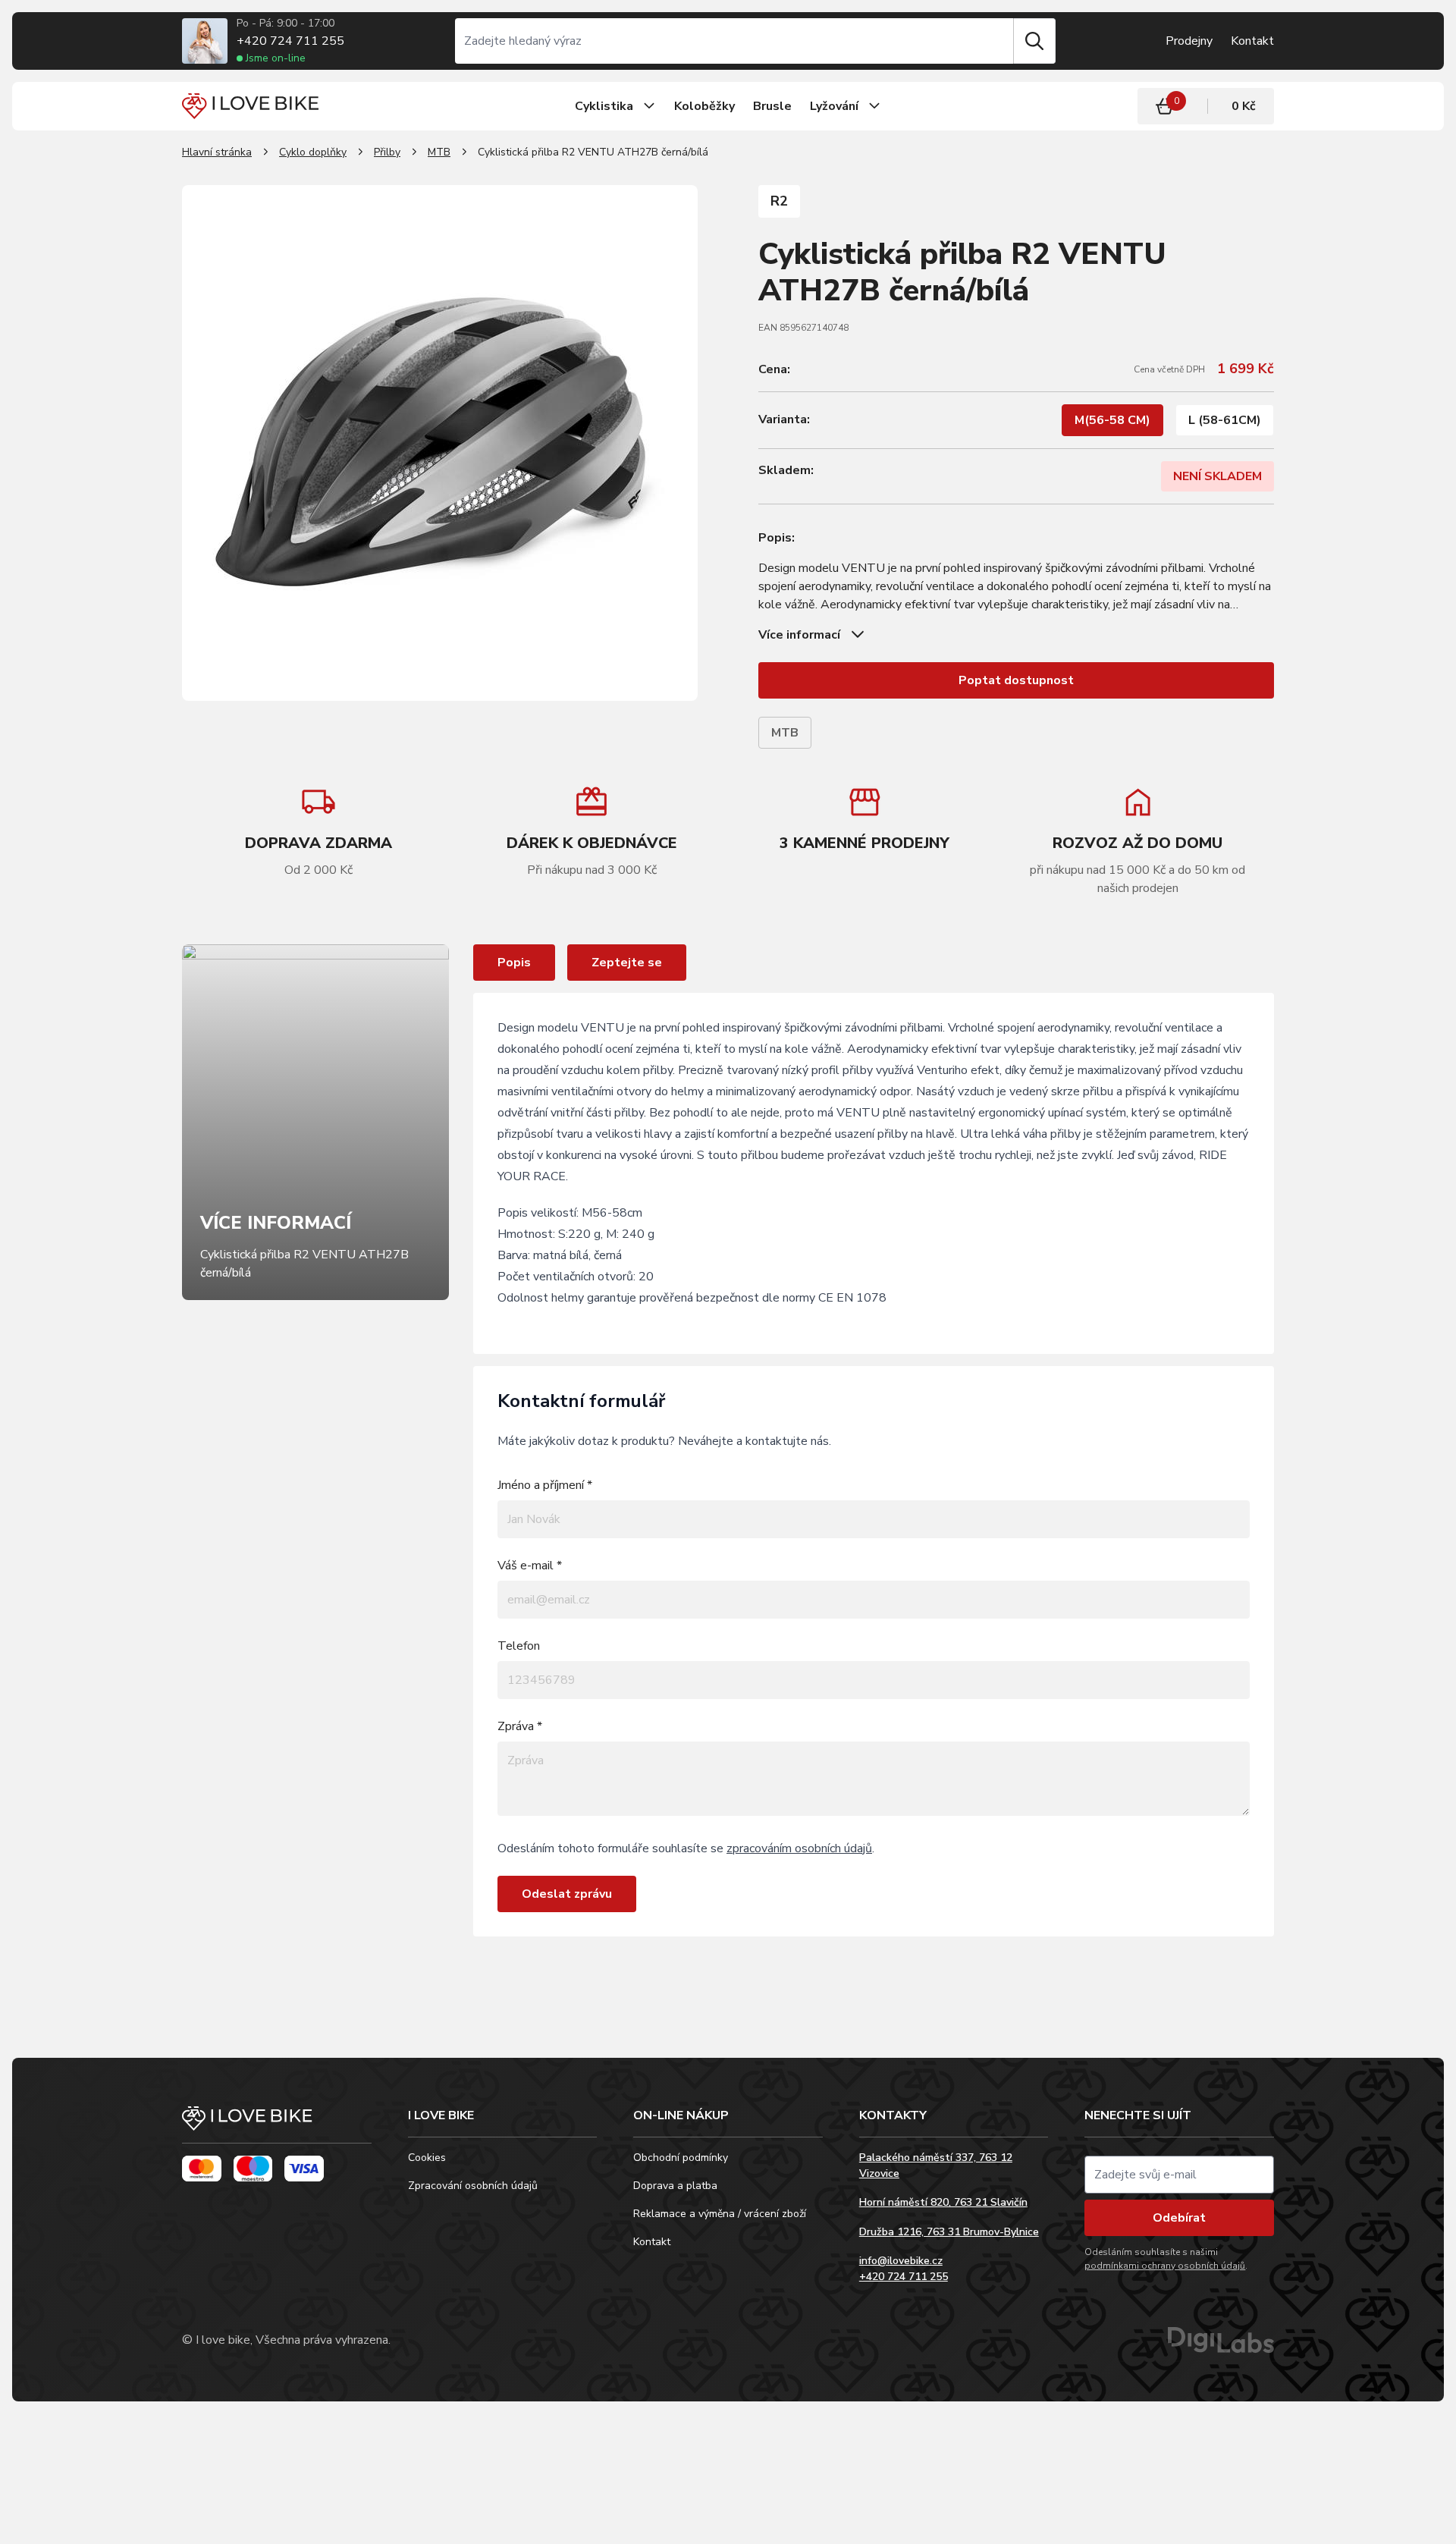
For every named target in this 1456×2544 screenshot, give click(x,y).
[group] (591, 831)
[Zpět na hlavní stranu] (277, 2125)
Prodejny (1189, 41)
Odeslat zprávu (567, 1894)
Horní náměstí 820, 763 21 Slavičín (943, 2202)
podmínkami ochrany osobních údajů (1165, 2266)
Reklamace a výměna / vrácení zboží (720, 2214)
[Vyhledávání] (734, 41)
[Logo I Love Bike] (250, 106)
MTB (439, 152)
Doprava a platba (675, 2186)
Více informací (799, 635)
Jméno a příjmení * (545, 1485)
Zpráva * (520, 1726)
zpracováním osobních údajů (799, 1848)
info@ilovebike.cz (901, 2261)
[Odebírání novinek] (1179, 2175)
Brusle (772, 106)
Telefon (519, 1646)
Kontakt (1252, 41)
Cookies (427, 2158)
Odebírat (1179, 2218)
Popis (514, 963)
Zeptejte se (627, 963)
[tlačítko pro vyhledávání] (1034, 41)
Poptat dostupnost (1016, 680)
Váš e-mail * (530, 1566)
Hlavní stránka (217, 152)
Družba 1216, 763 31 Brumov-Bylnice (949, 2232)
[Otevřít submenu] (649, 106)
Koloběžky (704, 106)
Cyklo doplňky (313, 152)
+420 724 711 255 (290, 41)
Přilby (387, 152)
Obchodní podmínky (681, 2158)
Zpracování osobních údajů (473, 2186)
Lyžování (834, 106)
